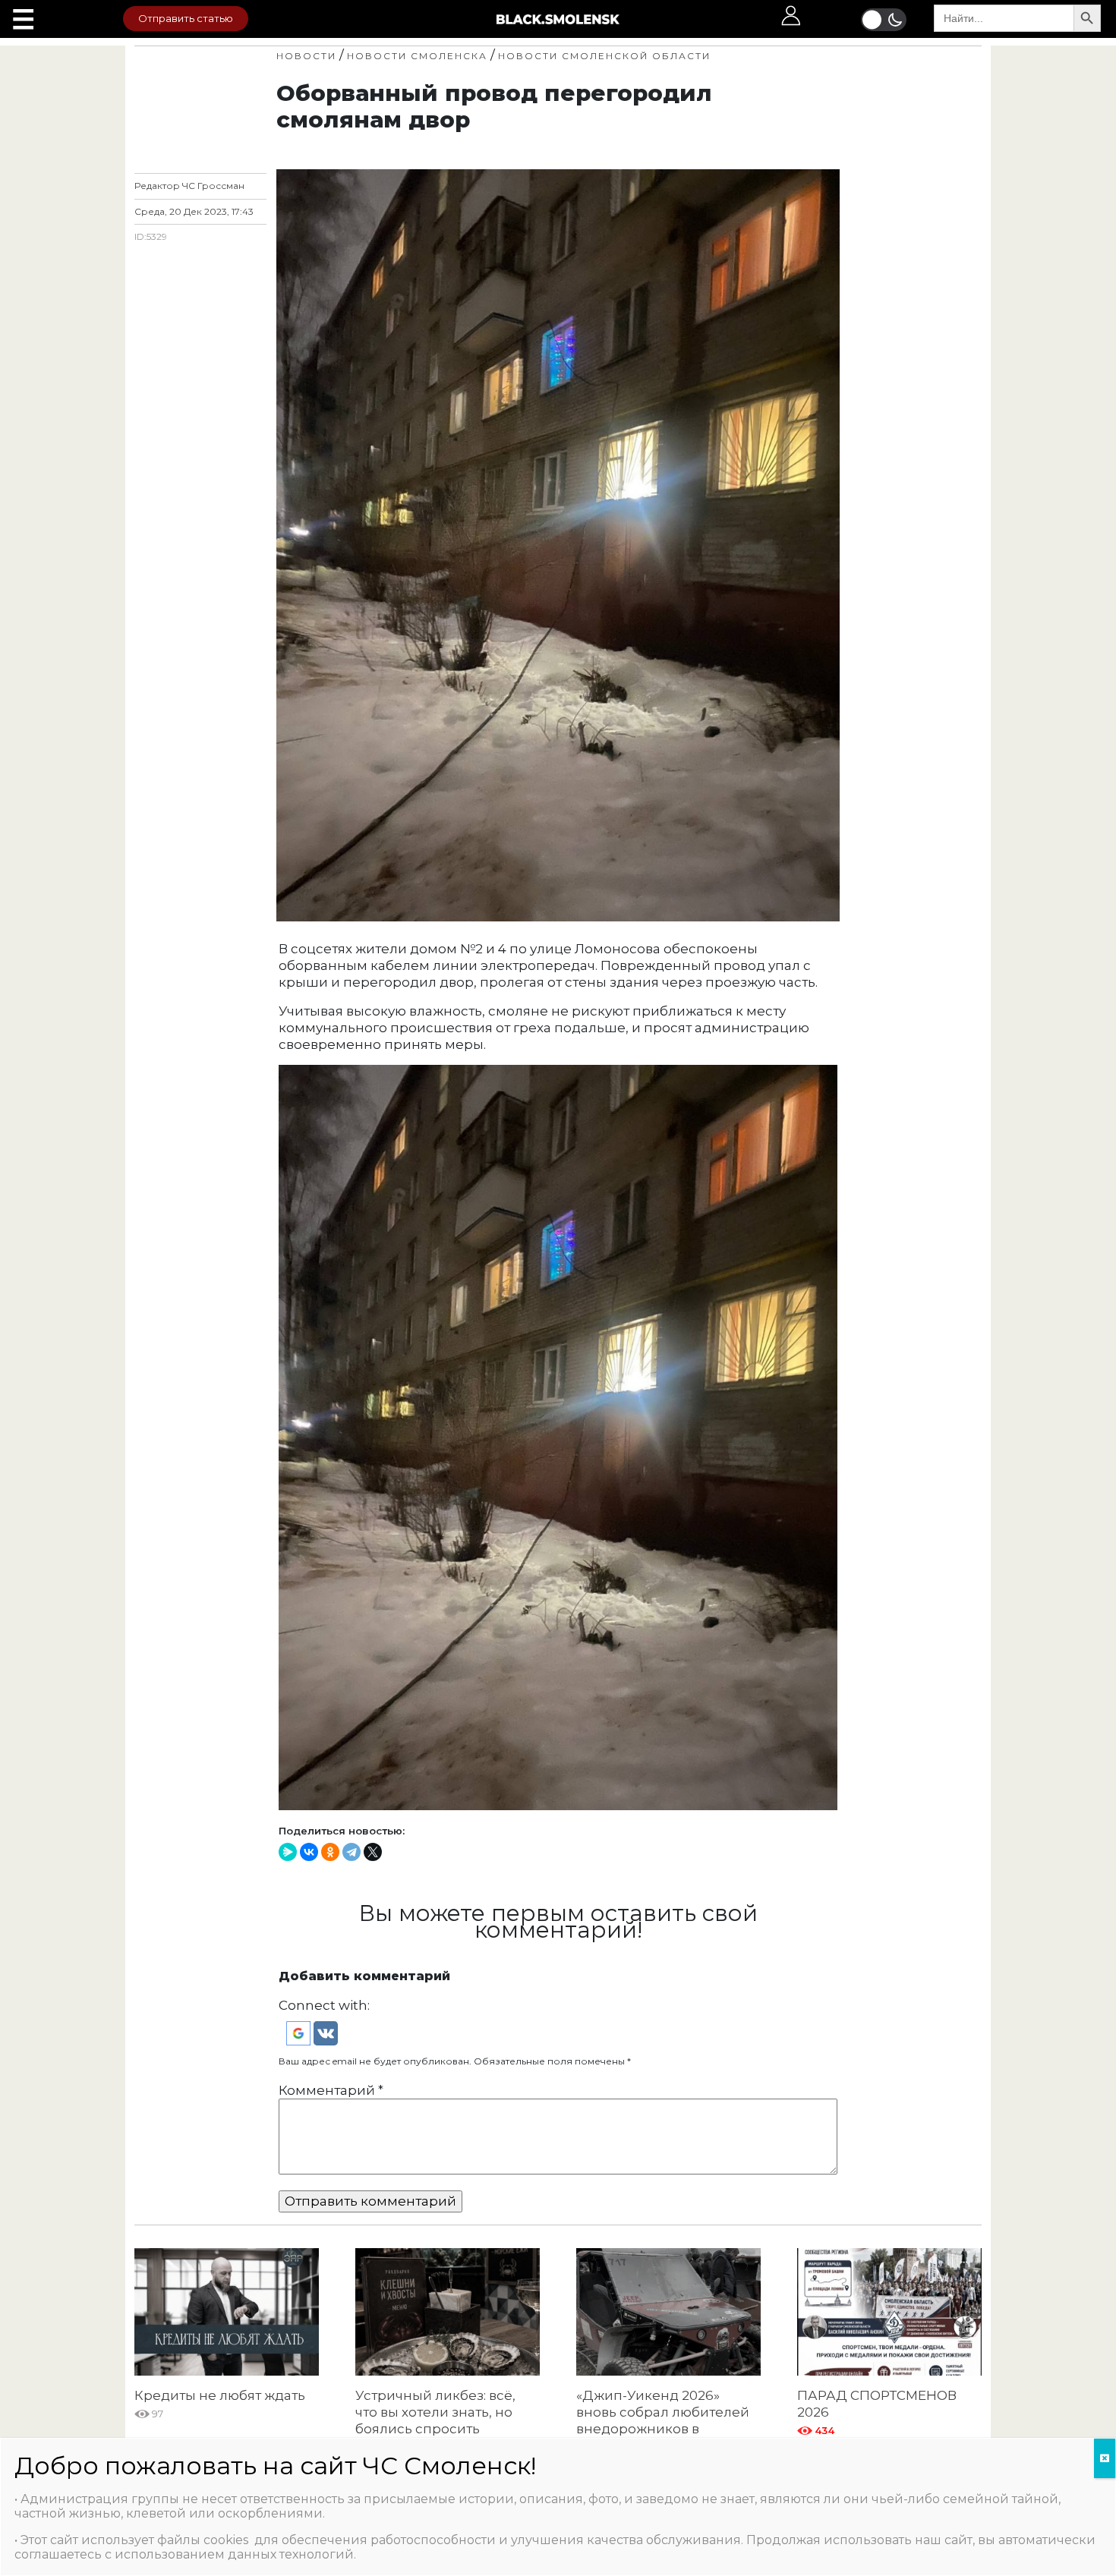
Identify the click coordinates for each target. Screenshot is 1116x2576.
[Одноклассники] (330, 1852)
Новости (306, 56)
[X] (373, 1852)
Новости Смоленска (417, 56)
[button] (300, 2033)
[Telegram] (352, 1852)
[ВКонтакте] (309, 1852)
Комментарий (331, 2090)
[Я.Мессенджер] (288, 1852)
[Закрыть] (1105, 2458)
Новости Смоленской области (604, 56)
